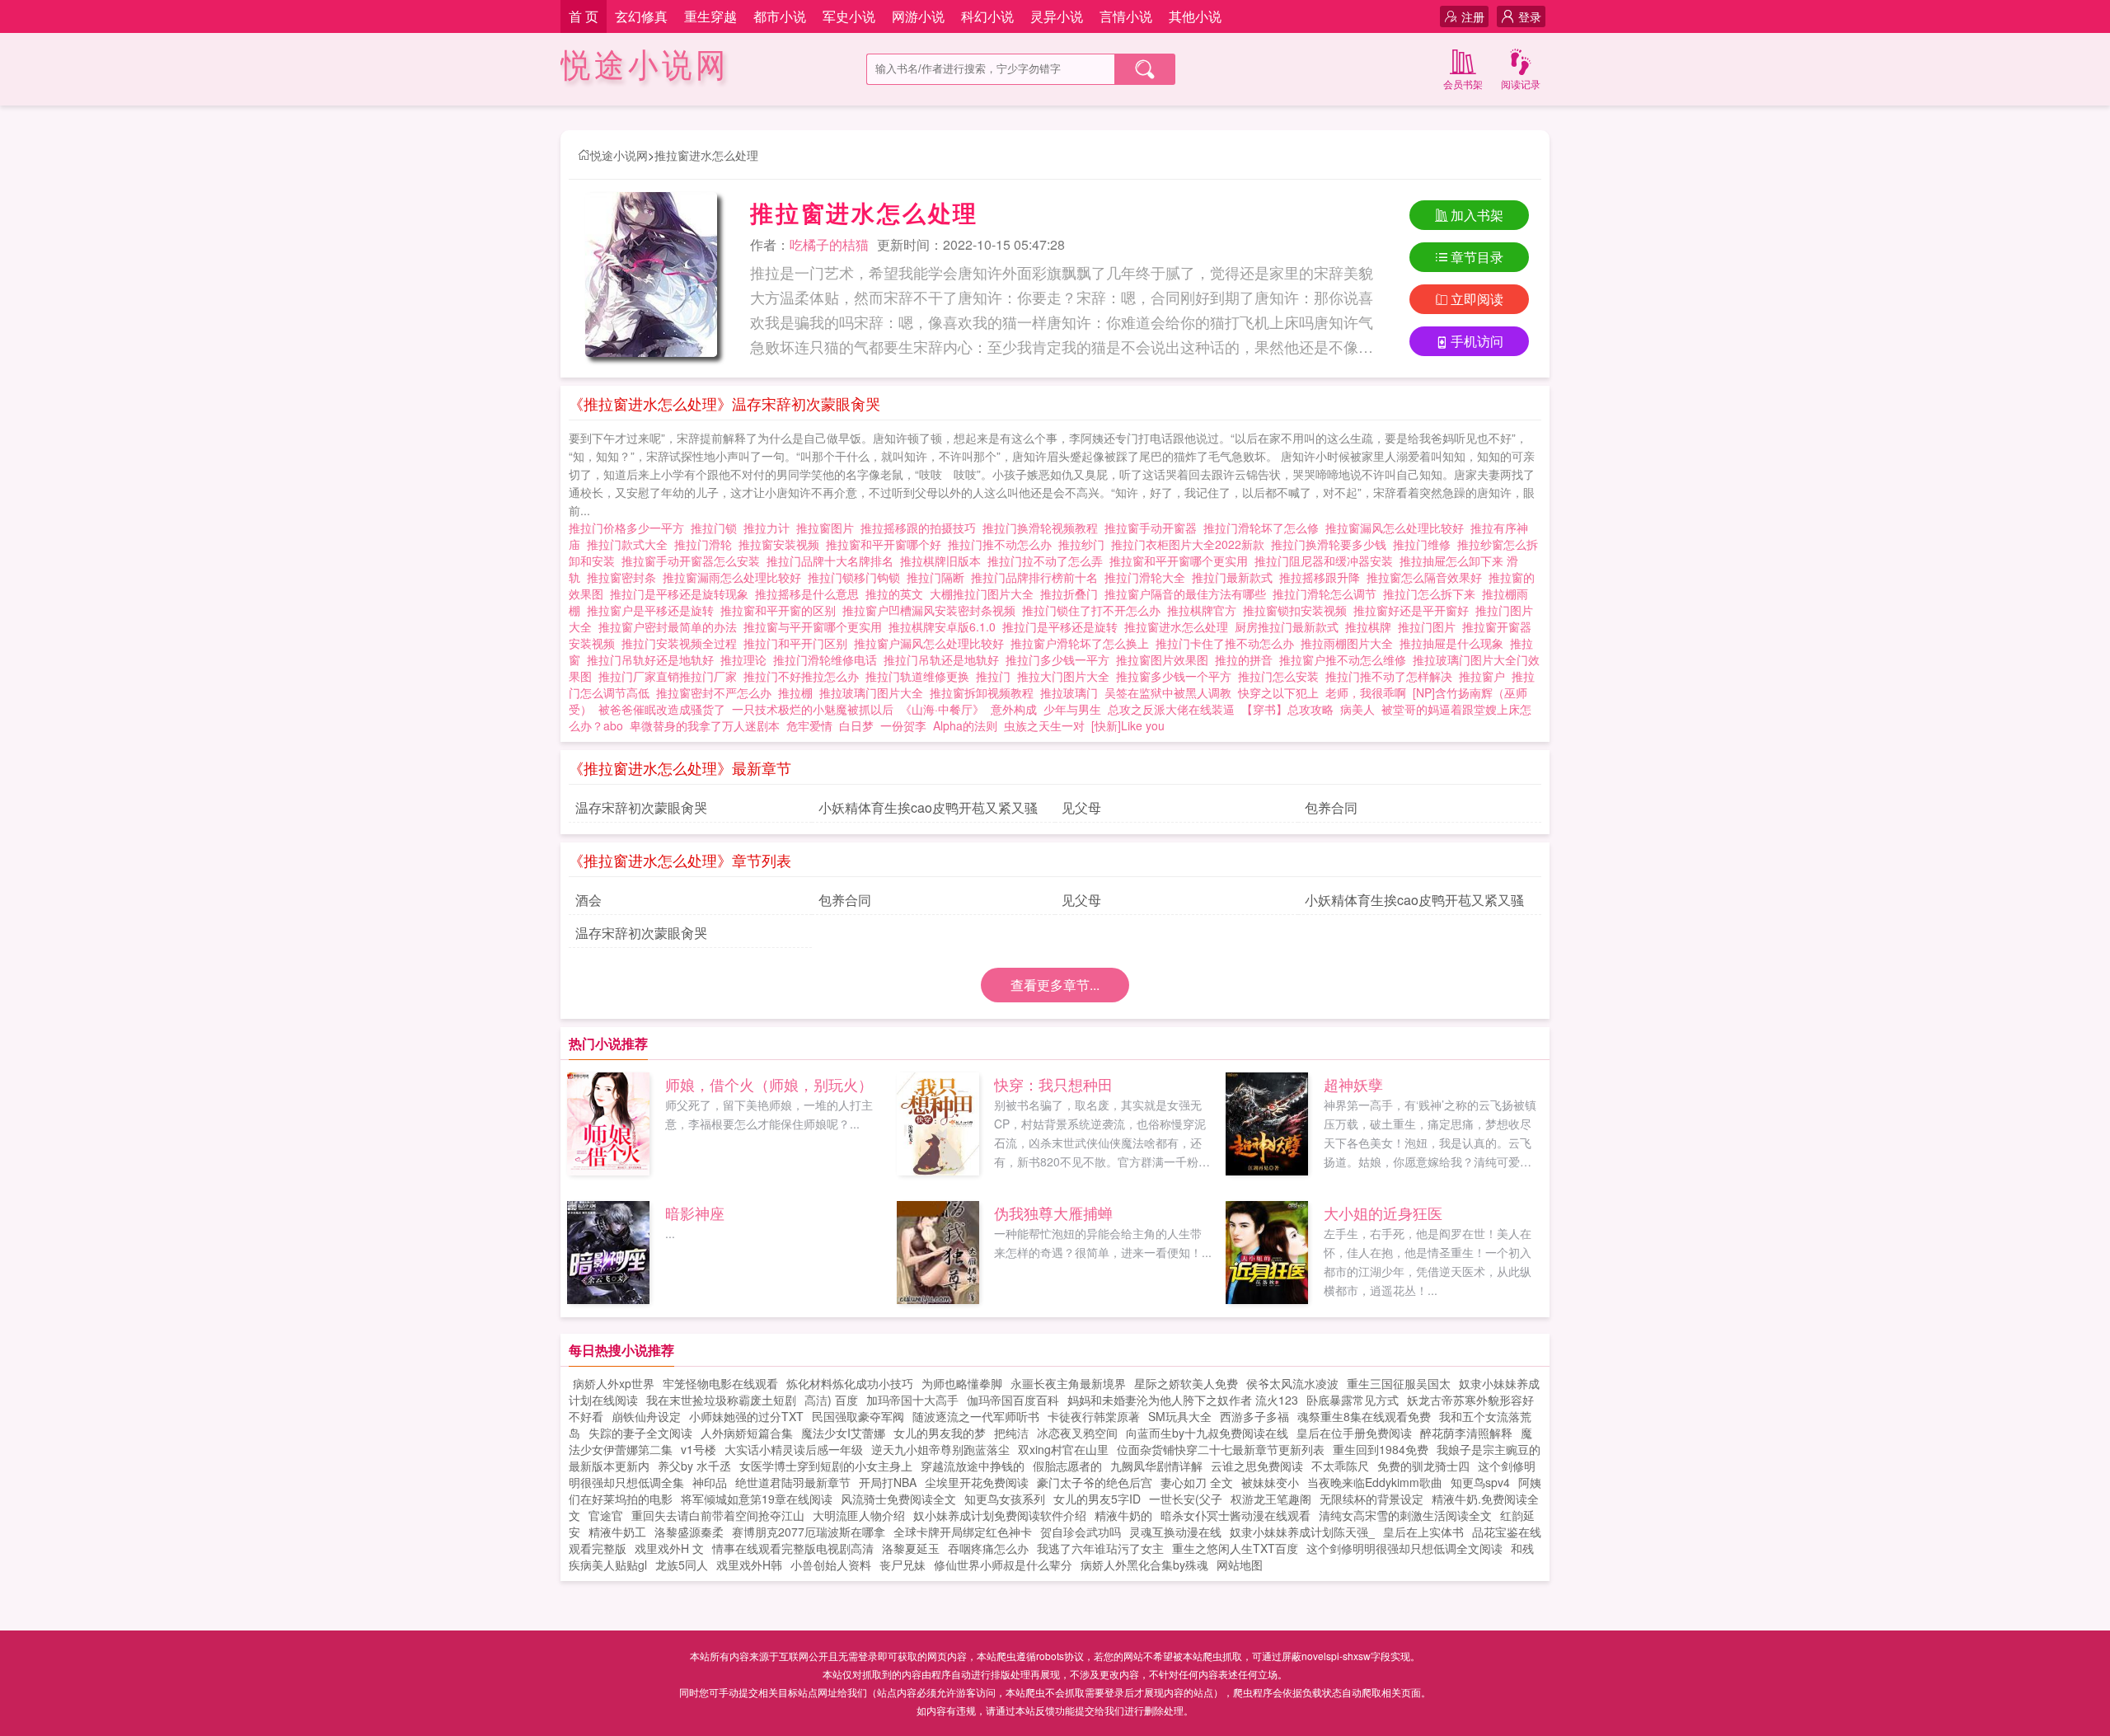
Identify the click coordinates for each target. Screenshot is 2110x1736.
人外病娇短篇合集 (747, 1433)
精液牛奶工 (617, 1532)
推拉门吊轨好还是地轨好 (654, 659)
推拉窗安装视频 (782, 544)
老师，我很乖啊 (1366, 692)
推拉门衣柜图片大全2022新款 (1191, 544)
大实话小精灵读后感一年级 (794, 1449)
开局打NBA (888, 1482)
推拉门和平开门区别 (799, 643)
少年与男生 (1072, 709)
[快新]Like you (1128, 725)
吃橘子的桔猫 (829, 244)
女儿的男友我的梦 (940, 1433)
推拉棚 (799, 692)
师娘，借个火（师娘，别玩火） (769, 1084)
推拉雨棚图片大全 (1350, 643)
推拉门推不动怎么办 (1003, 544)
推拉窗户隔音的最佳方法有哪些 (1189, 594)
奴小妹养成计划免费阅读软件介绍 (1000, 1515)
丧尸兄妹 (903, 1565)
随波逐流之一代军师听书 (976, 1416)
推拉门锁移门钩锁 (857, 577)
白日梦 (856, 725)
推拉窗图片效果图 (1165, 659)
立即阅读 (1477, 299)
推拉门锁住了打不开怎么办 (1095, 610)
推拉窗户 (1485, 676)
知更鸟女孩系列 (1005, 1499)
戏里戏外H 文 (669, 1548)
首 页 (584, 16)
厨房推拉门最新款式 (1290, 626)
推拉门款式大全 (631, 544)
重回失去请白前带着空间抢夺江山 (718, 1515)
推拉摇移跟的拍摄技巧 (921, 528)
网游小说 (918, 16)
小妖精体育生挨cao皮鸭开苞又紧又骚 (928, 807)
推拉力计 (770, 528)
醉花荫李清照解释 (1466, 1433)
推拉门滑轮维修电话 (828, 659)
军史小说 (849, 16)
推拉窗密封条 (625, 577)
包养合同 (1331, 807)
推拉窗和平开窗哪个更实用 (1182, 561)
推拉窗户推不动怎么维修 (1346, 659)
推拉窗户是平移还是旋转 (654, 610)
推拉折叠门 (1072, 594)
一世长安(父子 (1186, 1499)
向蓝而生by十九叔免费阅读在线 (1207, 1433)
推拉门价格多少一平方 (630, 528)
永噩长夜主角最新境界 (1068, 1383)
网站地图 (1240, 1565)
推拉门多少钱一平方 (1061, 659)
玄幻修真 (641, 16)
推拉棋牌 (1371, 626)
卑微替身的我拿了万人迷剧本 (705, 725)
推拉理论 (747, 659)
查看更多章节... (1055, 985)
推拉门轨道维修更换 (921, 676)
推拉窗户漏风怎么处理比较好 (932, 643)
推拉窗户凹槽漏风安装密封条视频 (932, 610)
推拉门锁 (717, 528)
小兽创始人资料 (831, 1565)
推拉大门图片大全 (1067, 676)
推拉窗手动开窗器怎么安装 (694, 561)
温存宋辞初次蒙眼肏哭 (641, 807)
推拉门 (996, 676)
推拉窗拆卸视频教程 (985, 692)
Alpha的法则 (965, 725)
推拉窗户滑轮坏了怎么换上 (1083, 643)
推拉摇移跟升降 (1323, 577)
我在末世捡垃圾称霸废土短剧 (721, 1400)
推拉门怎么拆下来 (1432, 594)
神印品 (710, 1482)
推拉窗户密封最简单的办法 (671, 626)
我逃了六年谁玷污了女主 (1100, 1548)
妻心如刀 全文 (1197, 1482)
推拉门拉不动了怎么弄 (1048, 561)
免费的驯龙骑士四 (1423, 1466)
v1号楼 (699, 1449)
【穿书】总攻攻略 (1287, 709)
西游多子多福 (1254, 1416)
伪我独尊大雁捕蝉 (1053, 1213)
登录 (1530, 16)
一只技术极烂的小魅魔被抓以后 (813, 709)
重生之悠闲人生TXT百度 (1235, 1548)
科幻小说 (987, 16)
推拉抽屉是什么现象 (1455, 643)
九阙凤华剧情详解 (1156, 1466)
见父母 (1081, 807)
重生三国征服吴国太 (1399, 1383)
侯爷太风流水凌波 (1292, 1383)
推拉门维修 (1425, 544)
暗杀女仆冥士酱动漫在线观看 (1236, 1515)
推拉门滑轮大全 (1148, 577)
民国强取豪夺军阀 (858, 1416)
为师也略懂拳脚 (962, 1383)
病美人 (1357, 709)
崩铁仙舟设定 (646, 1416)
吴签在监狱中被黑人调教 (1168, 692)
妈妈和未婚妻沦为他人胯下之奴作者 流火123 (1183, 1400)
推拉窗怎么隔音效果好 (1428, 577)
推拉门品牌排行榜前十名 (1038, 577)
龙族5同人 (682, 1565)
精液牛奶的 (1123, 1515)
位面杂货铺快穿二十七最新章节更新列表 (1221, 1449)
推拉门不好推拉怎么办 (804, 676)
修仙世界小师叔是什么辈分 (1003, 1565)
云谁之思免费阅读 (1257, 1466)
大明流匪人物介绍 (859, 1515)
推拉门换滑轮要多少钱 (1332, 544)
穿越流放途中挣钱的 (973, 1466)
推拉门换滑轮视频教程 (1043, 528)
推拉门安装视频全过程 (682, 643)
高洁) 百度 (831, 1400)
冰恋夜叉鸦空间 (1077, 1433)
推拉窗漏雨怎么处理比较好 (735, 577)
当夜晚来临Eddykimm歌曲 (1375, 1482)
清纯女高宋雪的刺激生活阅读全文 (1405, 1515)
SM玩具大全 (1180, 1416)
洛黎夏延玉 (911, 1548)
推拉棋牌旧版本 (944, 561)
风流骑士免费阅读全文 (898, 1499)
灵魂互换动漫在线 (1175, 1532)
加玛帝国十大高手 (912, 1400)
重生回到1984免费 (1381, 1449)
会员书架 (1463, 84)
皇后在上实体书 (1423, 1532)
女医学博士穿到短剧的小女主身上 (826, 1466)
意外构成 (1014, 709)
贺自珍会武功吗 (1081, 1532)
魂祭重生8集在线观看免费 (1364, 1416)
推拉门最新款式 (1236, 577)
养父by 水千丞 (694, 1466)
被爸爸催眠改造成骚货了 (662, 709)
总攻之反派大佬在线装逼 (1171, 709)
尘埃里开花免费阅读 (977, 1482)
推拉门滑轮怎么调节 (1328, 594)
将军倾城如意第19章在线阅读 (757, 1499)
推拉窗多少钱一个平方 (1177, 676)
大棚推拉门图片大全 (985, 594)
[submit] (1145, 69)
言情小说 (1126, 16)
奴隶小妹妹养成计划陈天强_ (1302, 1532)
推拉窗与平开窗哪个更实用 (816, 626)
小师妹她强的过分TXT (746, 1416)
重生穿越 (710, 16)
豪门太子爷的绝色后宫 (1095, 1482)
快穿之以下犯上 (1278, 692)
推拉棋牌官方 (1205, 610)
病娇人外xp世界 (614, 1383)
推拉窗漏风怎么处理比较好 (1398, 528)
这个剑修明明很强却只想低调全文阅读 (1404, 1548)
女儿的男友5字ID (1097, 1499)
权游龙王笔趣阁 (1271, 1499)
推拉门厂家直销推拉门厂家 (671, 676)
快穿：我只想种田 (1053, 1084)
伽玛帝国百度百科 (1013, 1400)
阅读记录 (1521, 84)
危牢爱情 (809, 725)
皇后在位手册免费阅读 (1354, 1433)
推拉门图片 (1430, 626)
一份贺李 (903, 725)
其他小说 (1195, 16)
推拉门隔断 (939, 577)
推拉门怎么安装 (1282, 676)
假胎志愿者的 (1067, 1466)
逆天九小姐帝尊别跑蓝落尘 (940, 1449)
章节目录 (1477, 257)
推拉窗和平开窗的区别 (781, 610)
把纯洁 (1011, 1433)
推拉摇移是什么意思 (810, 594)
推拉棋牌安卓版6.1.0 (945, 626)
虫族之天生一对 (1044, 725)
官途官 (606, 1515)
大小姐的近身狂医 (1383, 1213)
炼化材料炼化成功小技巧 (850, 1383)
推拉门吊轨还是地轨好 (945, 659)
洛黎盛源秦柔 (689, 1532)
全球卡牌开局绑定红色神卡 (963, 1532)
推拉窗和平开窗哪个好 (887, 544)
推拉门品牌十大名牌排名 (833, 561)
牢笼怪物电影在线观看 (720, 1383)
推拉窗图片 (828, 528)
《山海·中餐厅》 (942, 709)
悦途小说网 (645, 66)
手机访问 (1477, 341)
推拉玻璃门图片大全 (874, 692)
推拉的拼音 (1247, 659)
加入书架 (1477, 215)
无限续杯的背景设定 (1371, 1499)
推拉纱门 (1085, 544)
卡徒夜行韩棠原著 (1094, 1416)
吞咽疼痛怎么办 (988, 1548)
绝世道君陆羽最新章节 (793, 1482)
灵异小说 (1057, 16)
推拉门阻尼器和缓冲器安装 (1327, 561)
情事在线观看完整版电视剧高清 (793, 1548)
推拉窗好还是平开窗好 (1414, 610)
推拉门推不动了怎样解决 (1392, 676)
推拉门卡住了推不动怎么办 (1228, 643)
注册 (1473, 16)
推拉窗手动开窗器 (1154, 528)
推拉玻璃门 (1072, 692)
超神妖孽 (1353, 1084)
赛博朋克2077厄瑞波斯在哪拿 (809, 1532)
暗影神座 (695, 1213)
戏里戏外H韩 (749, 1565)
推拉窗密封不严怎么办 (717, 692)
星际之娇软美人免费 (1186, 1383)
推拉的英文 (898, 594)
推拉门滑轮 (706, 544)
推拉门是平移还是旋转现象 (682, 594)
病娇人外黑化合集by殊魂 (1144, 1565)
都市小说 (780, 16)
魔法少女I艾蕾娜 (843, 1433)
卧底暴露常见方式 (1353, 1400)
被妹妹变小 (1270, 1482)
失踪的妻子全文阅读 (640, 1433)
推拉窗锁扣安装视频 (1298, 610)
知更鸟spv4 (1480, 1482)
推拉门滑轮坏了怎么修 (1264, 528)
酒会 (588, 900)
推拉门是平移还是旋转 (1063, 626)
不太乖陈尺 (1340, 1466)
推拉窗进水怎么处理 (706, 155)
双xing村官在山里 (1063, 1449)
